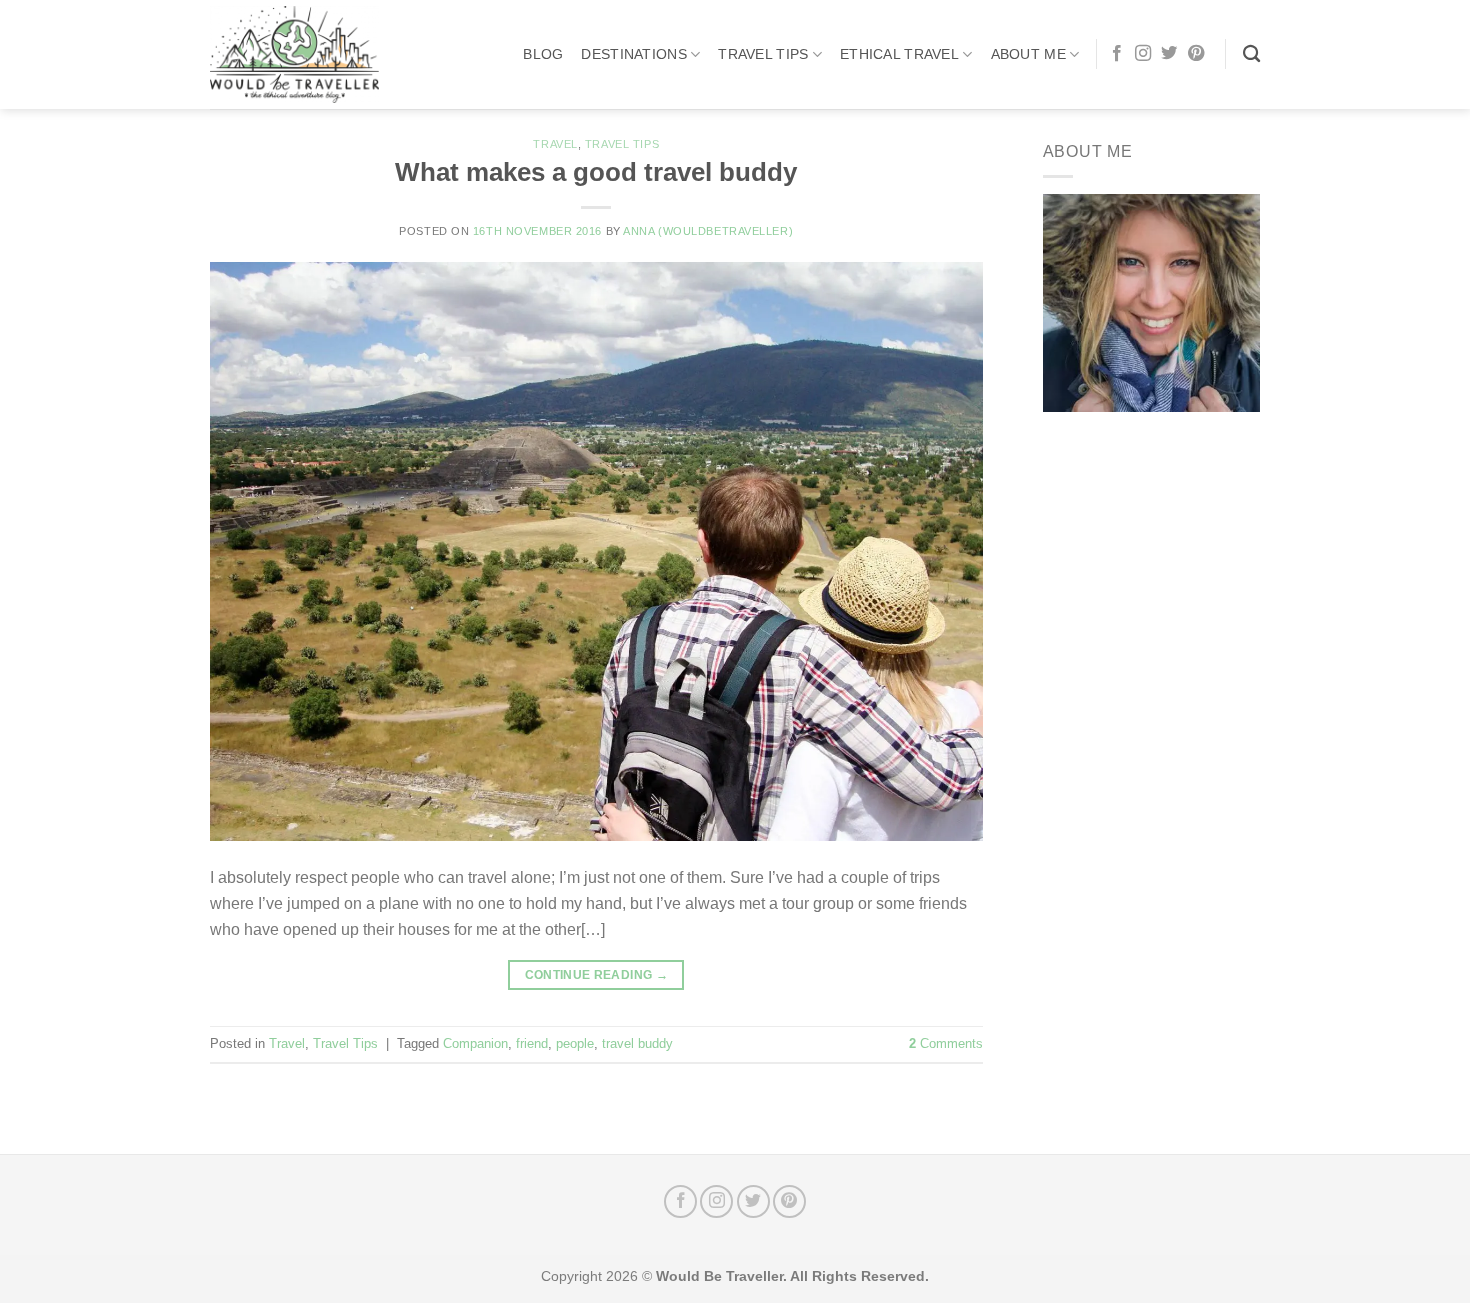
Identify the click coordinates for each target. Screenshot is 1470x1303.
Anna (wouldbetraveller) (708, 231)
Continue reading (597, 975)
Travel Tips (763, 54)
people (575, 1043)
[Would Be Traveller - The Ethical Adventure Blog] (310, 54)
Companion (475, 1043)
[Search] (1251, 54)
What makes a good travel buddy (596, 172)
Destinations (633, 54)
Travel (555, 144)
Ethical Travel (899, 54)
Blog (543, 54)
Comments (946, 1043)
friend (532, 1043)
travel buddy (637, 1043)
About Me (1028, 54)
